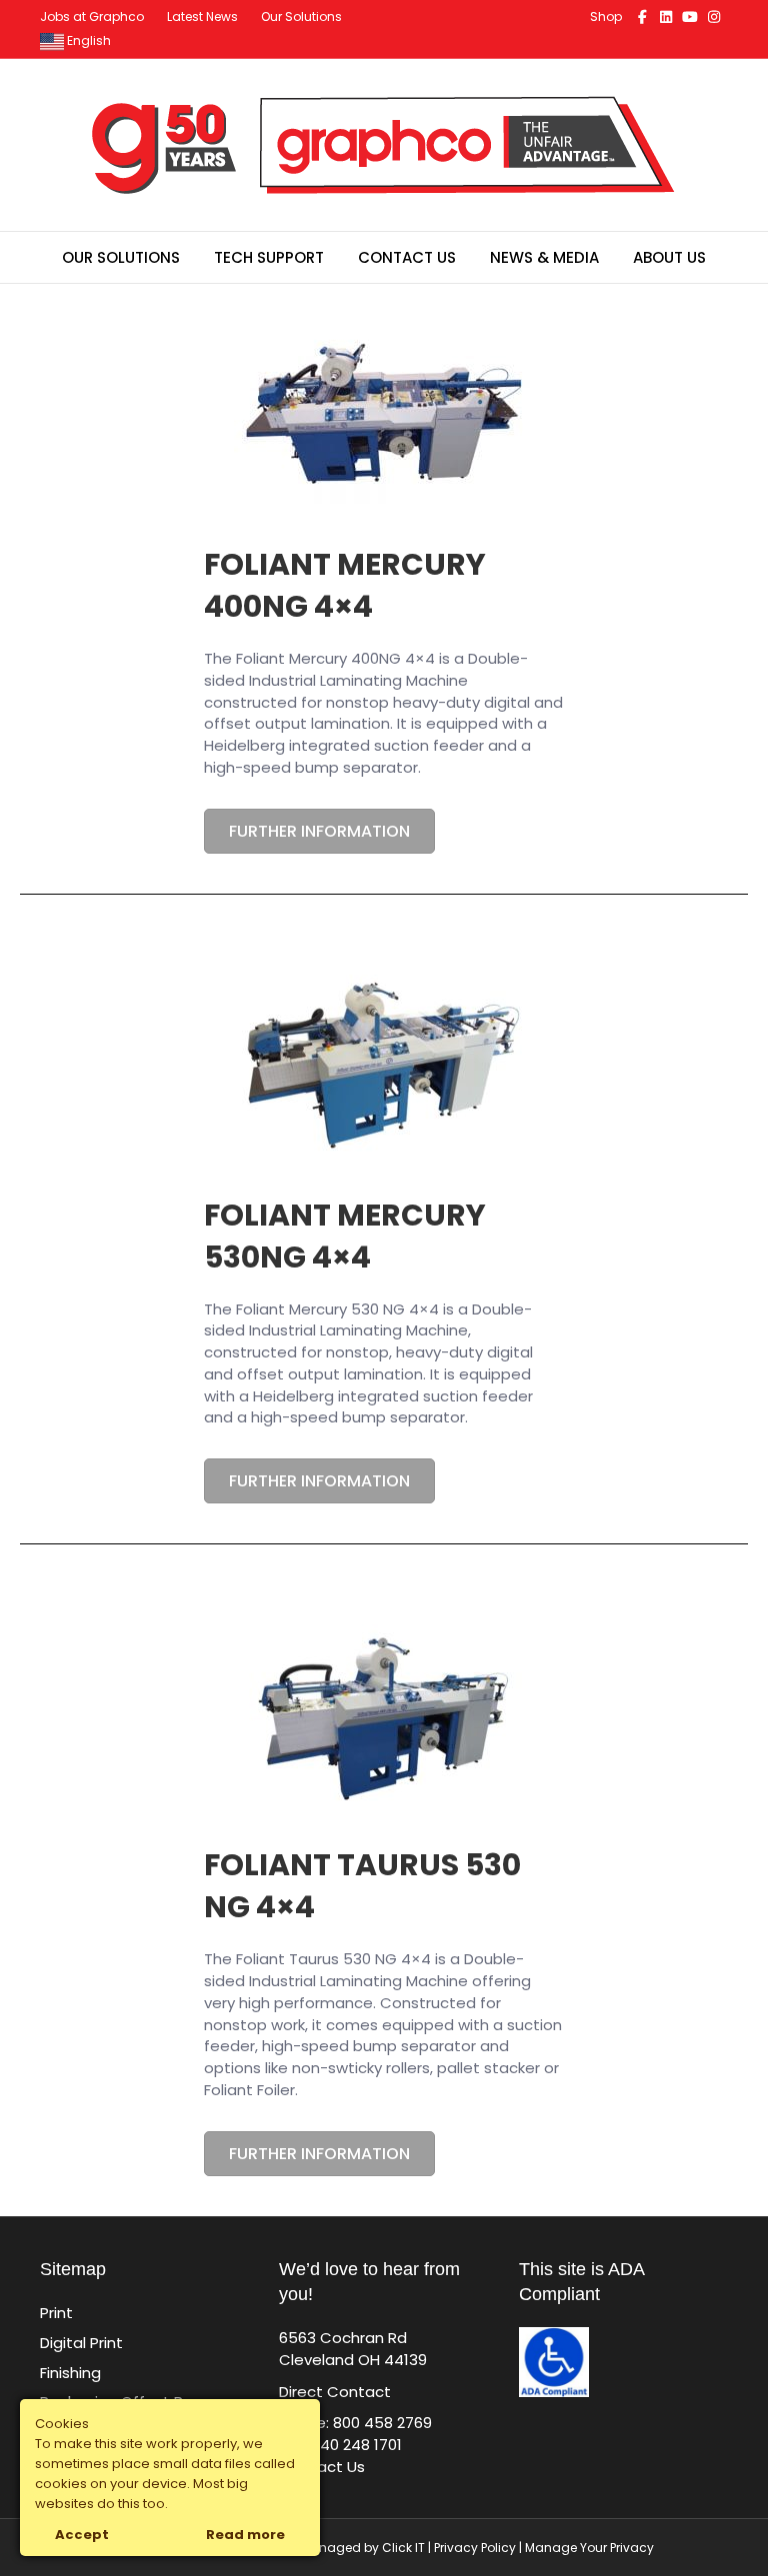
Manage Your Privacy (589, 2548)
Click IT (405, 2548)
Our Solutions (301, 16)
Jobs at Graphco (92, 16)
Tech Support (269, 257)
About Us (669, 257)
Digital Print (81, 2343)
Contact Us (407, 257)
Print (56, 2313)
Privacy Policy (475, 2548)
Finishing (70, 2373)
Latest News (202, 16)
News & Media (544, 257)
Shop (606, 16)
